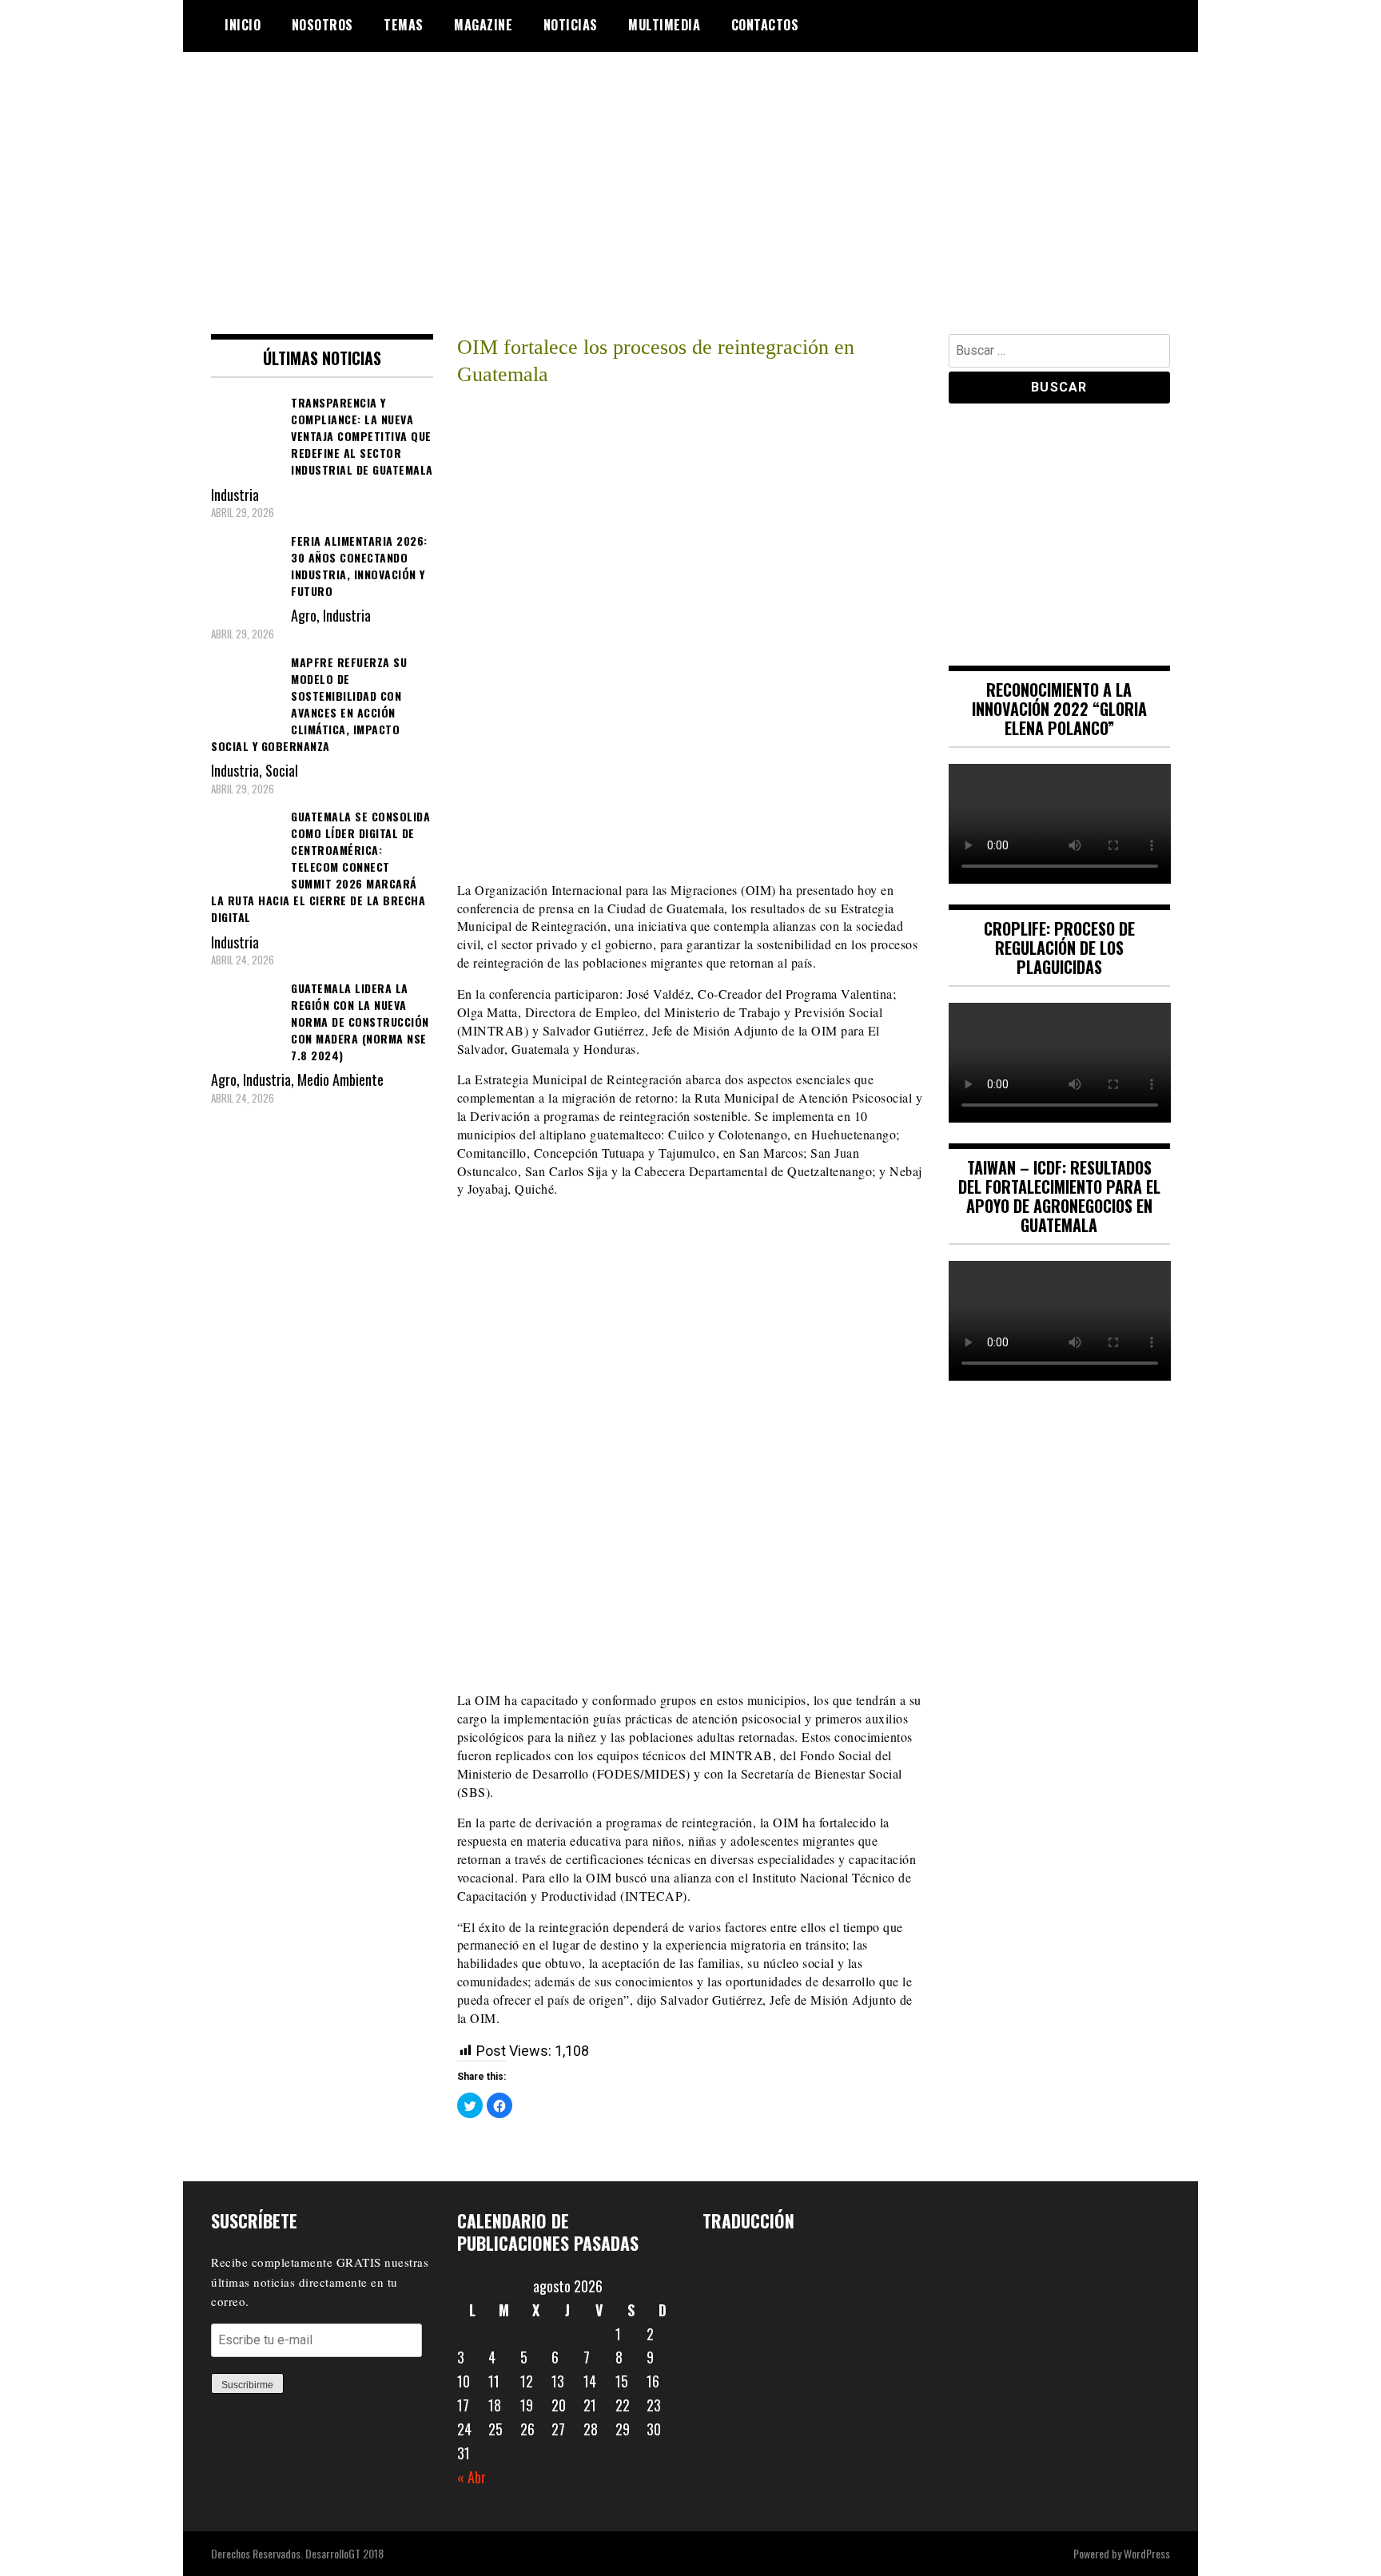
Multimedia (664, 25)
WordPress (1147, 2553)
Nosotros (322, 25)
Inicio (243, 25)
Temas (404, 25)
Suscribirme (247, 2385)
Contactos (765, 25)
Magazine (483, 25)
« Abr (472, 2477)
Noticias (571, 25)
